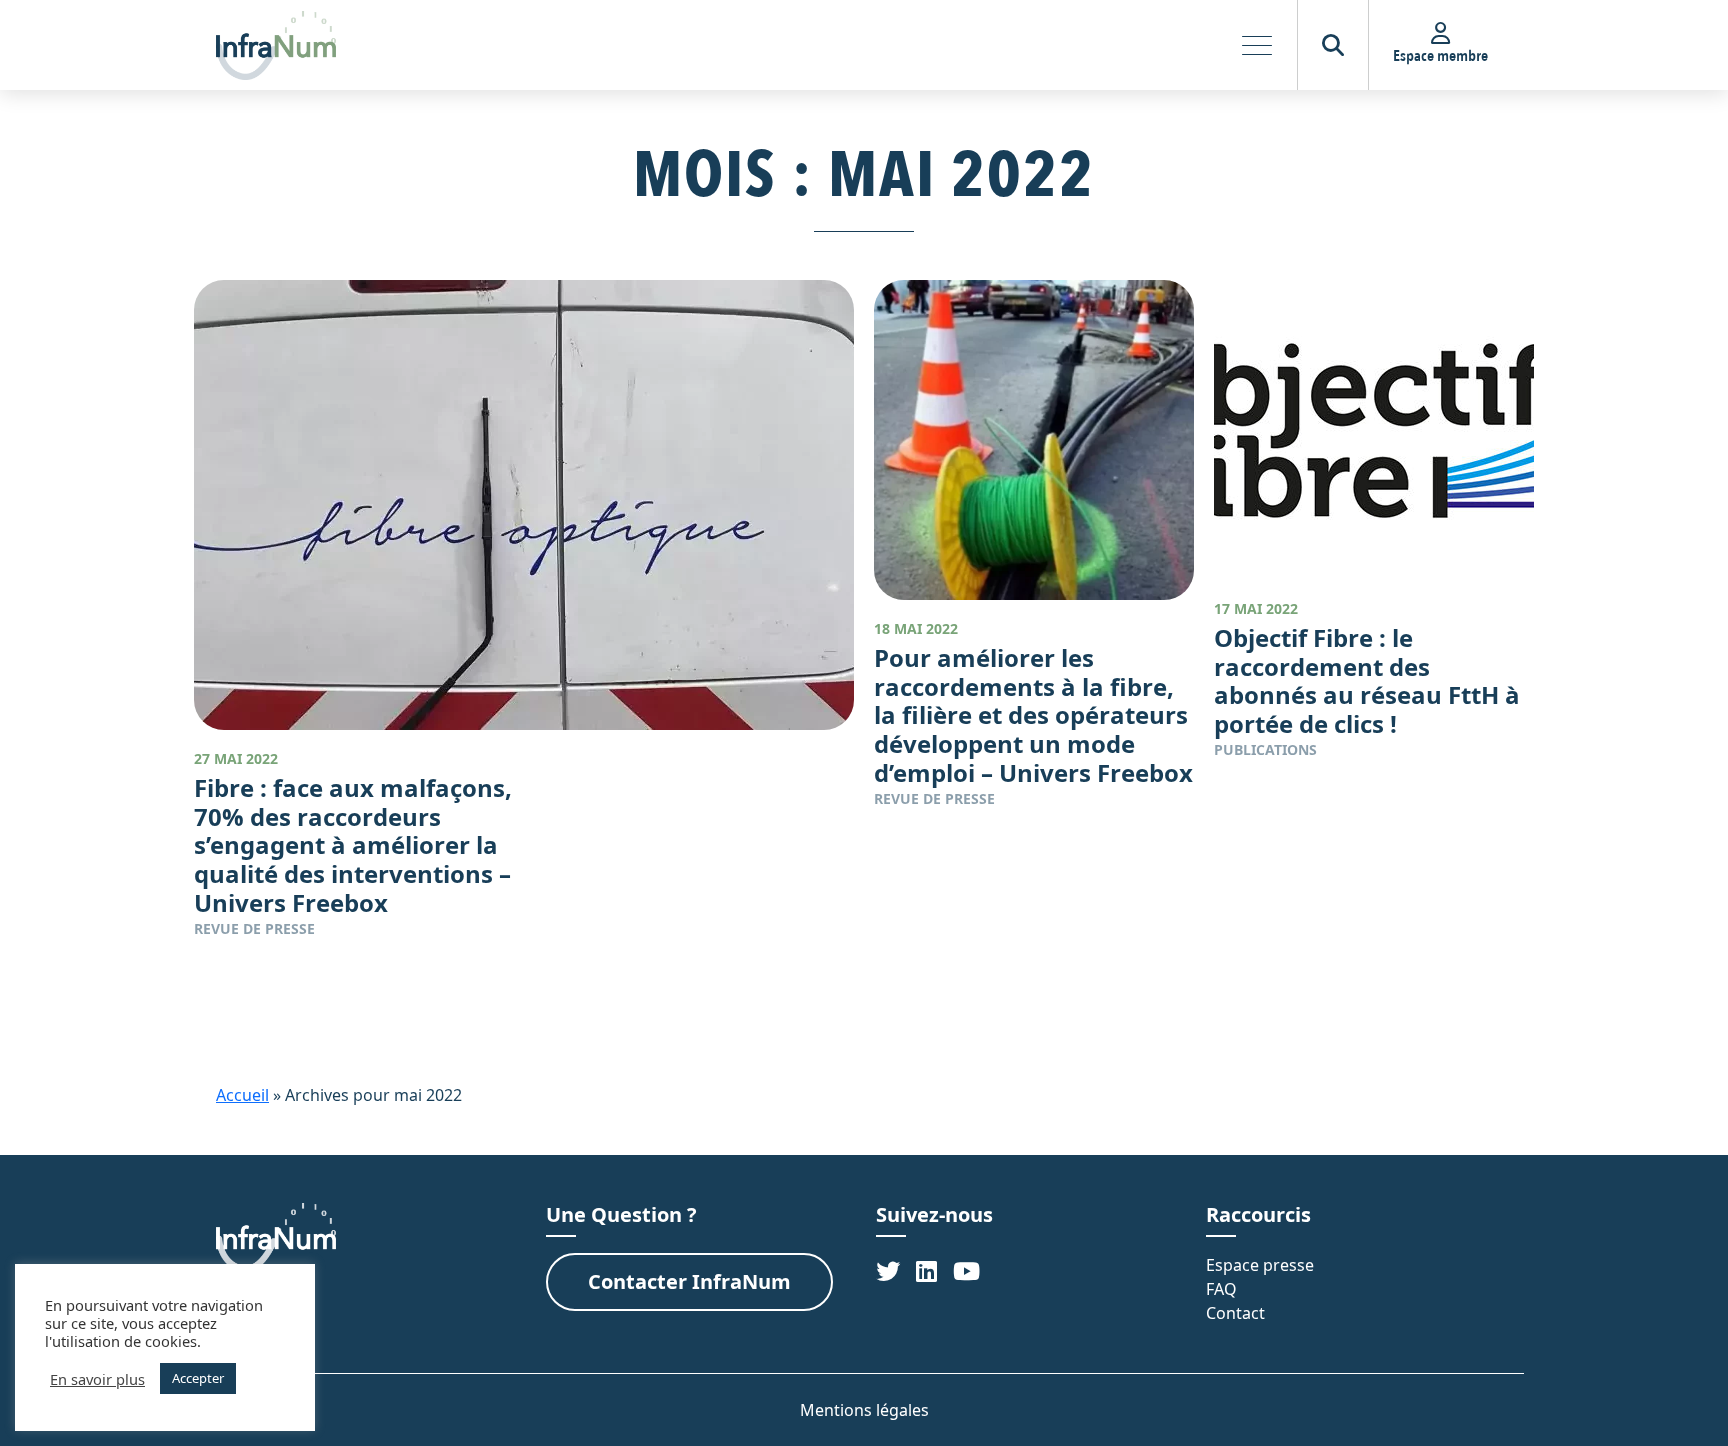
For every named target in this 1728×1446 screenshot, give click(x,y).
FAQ (1221, 1289)
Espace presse (1260, 1265)
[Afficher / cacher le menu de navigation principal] (1257, 45)
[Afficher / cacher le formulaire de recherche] (1333, 45)
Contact (1235, 1313)
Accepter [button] (198, 1378)
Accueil (242, 1095)
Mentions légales (864, 1410)
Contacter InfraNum (689, 1281)
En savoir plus (97, 1379)
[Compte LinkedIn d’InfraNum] (926, 1270)
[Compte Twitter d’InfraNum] (888, 1270)
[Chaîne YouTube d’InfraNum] (966, 1270)
